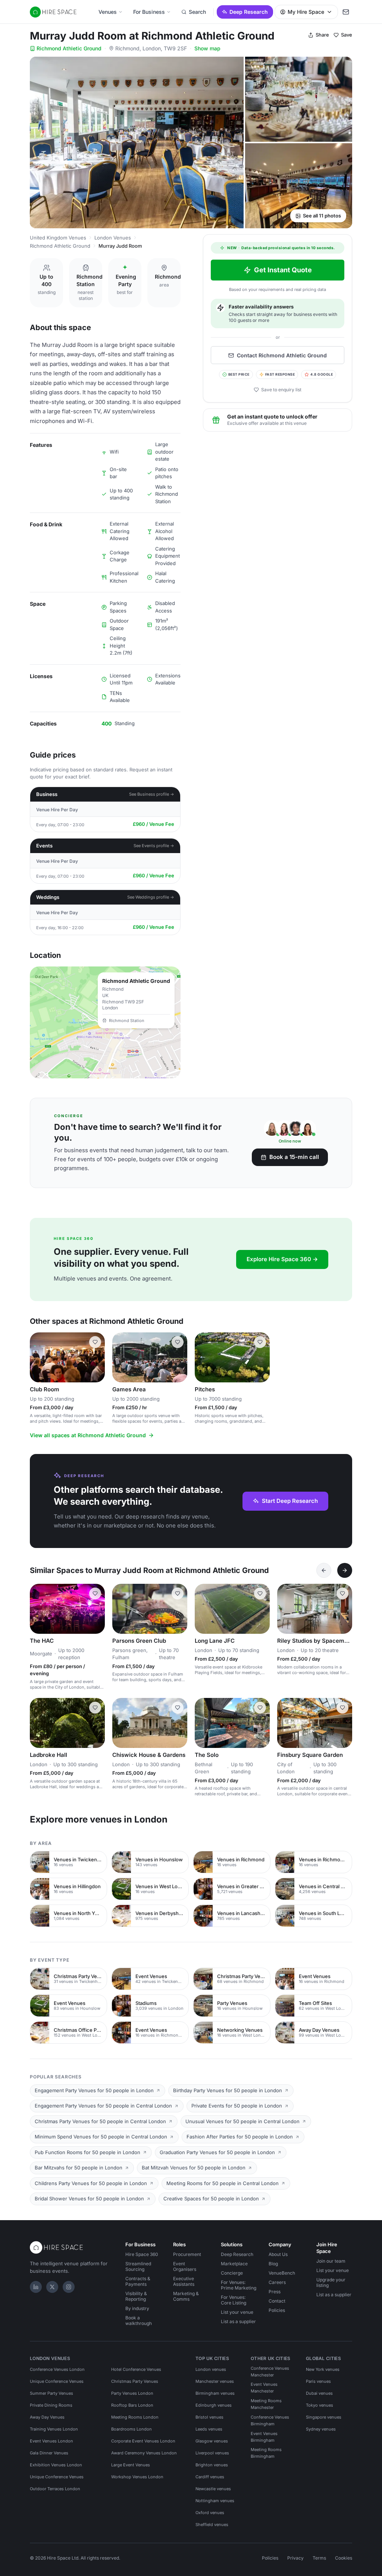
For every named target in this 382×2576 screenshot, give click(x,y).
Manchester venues (215, 2381)
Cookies (344, 2558)
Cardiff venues (210, 2477)
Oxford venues (210, 2513)
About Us (278, 2254)
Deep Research (249, 12)
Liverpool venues (212, 2453)
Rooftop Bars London (132, 2405)
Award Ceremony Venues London (144, 2453)
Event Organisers (185, 2266)
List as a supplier (238, 2321)
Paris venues (318, 2381)
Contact (277, 2301)
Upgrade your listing (331, 2282)
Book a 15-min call (294, 1157)
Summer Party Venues (51, 2393)
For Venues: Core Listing (234, 2300)
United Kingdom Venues (58, 238)
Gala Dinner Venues (49, 2453)
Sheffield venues (212, 2525)
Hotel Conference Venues (136, 2369)
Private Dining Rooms (51, 2405)
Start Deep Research (290, 1501)
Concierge (232, 2273)
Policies (277, 2310)
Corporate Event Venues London (143, 2441)
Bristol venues (209, 2417)
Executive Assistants (184, 2281)
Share (322, 35)
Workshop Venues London (137, 2477)
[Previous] (324, 1570)
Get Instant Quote (283, 270)
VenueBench (282, 2273)
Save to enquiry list (281, 390)
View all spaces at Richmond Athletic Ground (88, 1435)
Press (275, 2292)
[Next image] (96, 1357)
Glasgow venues (212, 2441)
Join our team (331, 2261)
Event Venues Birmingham (264, 2437)
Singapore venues (324, 2417)
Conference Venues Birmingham (270, 2420)
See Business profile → (152, 794)
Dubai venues (319, 2393)
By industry (137, 2308)
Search (197, 12)
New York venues (323, 2369)
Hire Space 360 (142, 2254)
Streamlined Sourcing (138, 2266)
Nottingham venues (215, 2501)
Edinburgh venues (214, 2405)
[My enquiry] (346, 12)
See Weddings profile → (151, 897)
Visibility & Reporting (136, 2296)
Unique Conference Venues (57, 2381)
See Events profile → (154, 846)
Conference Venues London (57, 2369)
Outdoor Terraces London (55, 2489)
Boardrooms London (131, 2429)
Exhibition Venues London (56, 2465)
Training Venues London (54, 2429)
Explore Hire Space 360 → (282, 1259)
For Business (149, 12)
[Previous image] (39, 1357)
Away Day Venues (47, 2417)
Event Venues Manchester (264, 2388)
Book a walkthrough (139, 2320)
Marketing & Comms (186, 2296)
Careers (277, 2282)
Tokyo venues (320, 2405)
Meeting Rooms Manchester (266, 2404)
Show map (207, 48)
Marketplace (234, 2264)
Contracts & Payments (138, 2281)
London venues (211, 2369)
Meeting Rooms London (135, 2417)
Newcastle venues (213, 2489)
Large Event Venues (131, 2465)
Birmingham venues (215, 2393)
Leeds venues (209, 2429)
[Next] (345, 1570)
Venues (108, 12)
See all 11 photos (322, 216)
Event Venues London (51, 2441)
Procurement (187, 2254)
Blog (273, 2264)
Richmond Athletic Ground (69, 48)
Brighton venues (212, 2465)
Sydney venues (321, 2429)
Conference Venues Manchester (270, 2372)
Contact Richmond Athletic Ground (282, 355)
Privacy (295, 2558)
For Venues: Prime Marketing (239, 2285)
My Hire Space (306, 12)
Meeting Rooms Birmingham (266, 2453)
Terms (319, 2558)
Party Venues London (132, 2393)
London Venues (113, 238)
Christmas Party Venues (135, 2381)
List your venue (237, 2312)
